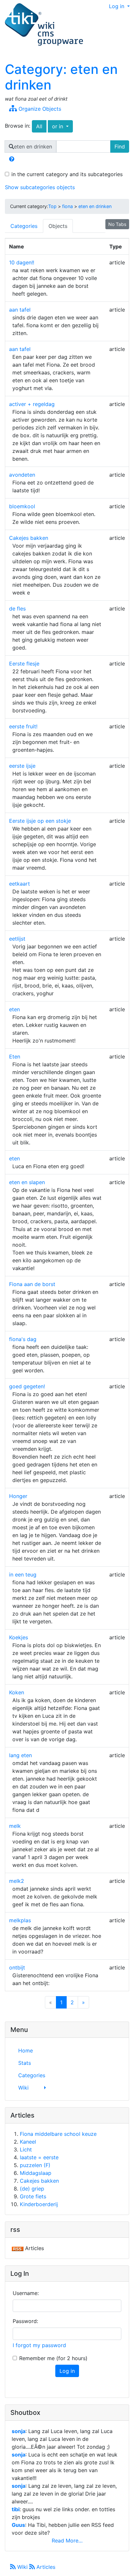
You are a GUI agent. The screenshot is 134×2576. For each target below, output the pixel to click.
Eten (15, 1057)
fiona (67, 206)
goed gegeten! (27, 1386)
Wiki (22, 2567)
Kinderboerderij (39, 2204)
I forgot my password (39, 2345)
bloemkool (22, 506)
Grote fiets (33, 2196)
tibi (16, 2509)
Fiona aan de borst (32, 1284)
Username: (26, 2293)
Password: (25, 2321)
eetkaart (20, 884)
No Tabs (117, 224)
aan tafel (20, 310)
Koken (17, 1692)
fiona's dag (23, 1339)
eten (14, 1009)
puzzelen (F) (35, 2165)
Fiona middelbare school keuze (58, 2134)
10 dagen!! (22, 262)
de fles (17, 609)
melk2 (17, 1881)
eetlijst (17, 939)
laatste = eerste (39, 2157)
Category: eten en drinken (61, 77)
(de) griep (32, 2189)
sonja (19, 2431)
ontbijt (17, 1967)
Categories (24, 226)
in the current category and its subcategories (67, 174)
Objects (58, 226)
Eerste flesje (24, 664)
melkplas (20, 1920)
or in (62, 126)
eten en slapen (27, 1182)
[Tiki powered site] (44, 25)
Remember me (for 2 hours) (53, 2358)
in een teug (23, 1575)
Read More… (67, 2541)
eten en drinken (95, 206)
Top (52, 206)
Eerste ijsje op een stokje (40, 821)
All (39, 126)
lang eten (20, 1755)
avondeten (22, 475)
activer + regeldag (32, 404)
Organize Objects (39, 109)
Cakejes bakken (29, 538)
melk (15, 1826)
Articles (45, 2567)
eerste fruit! (23, 726)
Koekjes (19, 1637)
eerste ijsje (22, 766)
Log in (117, 6)
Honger (18, 1496)
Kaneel (28, 2142)
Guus (18, 2525)
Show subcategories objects (40, 187)
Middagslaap (36, 2173)
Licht (26, 2149)
